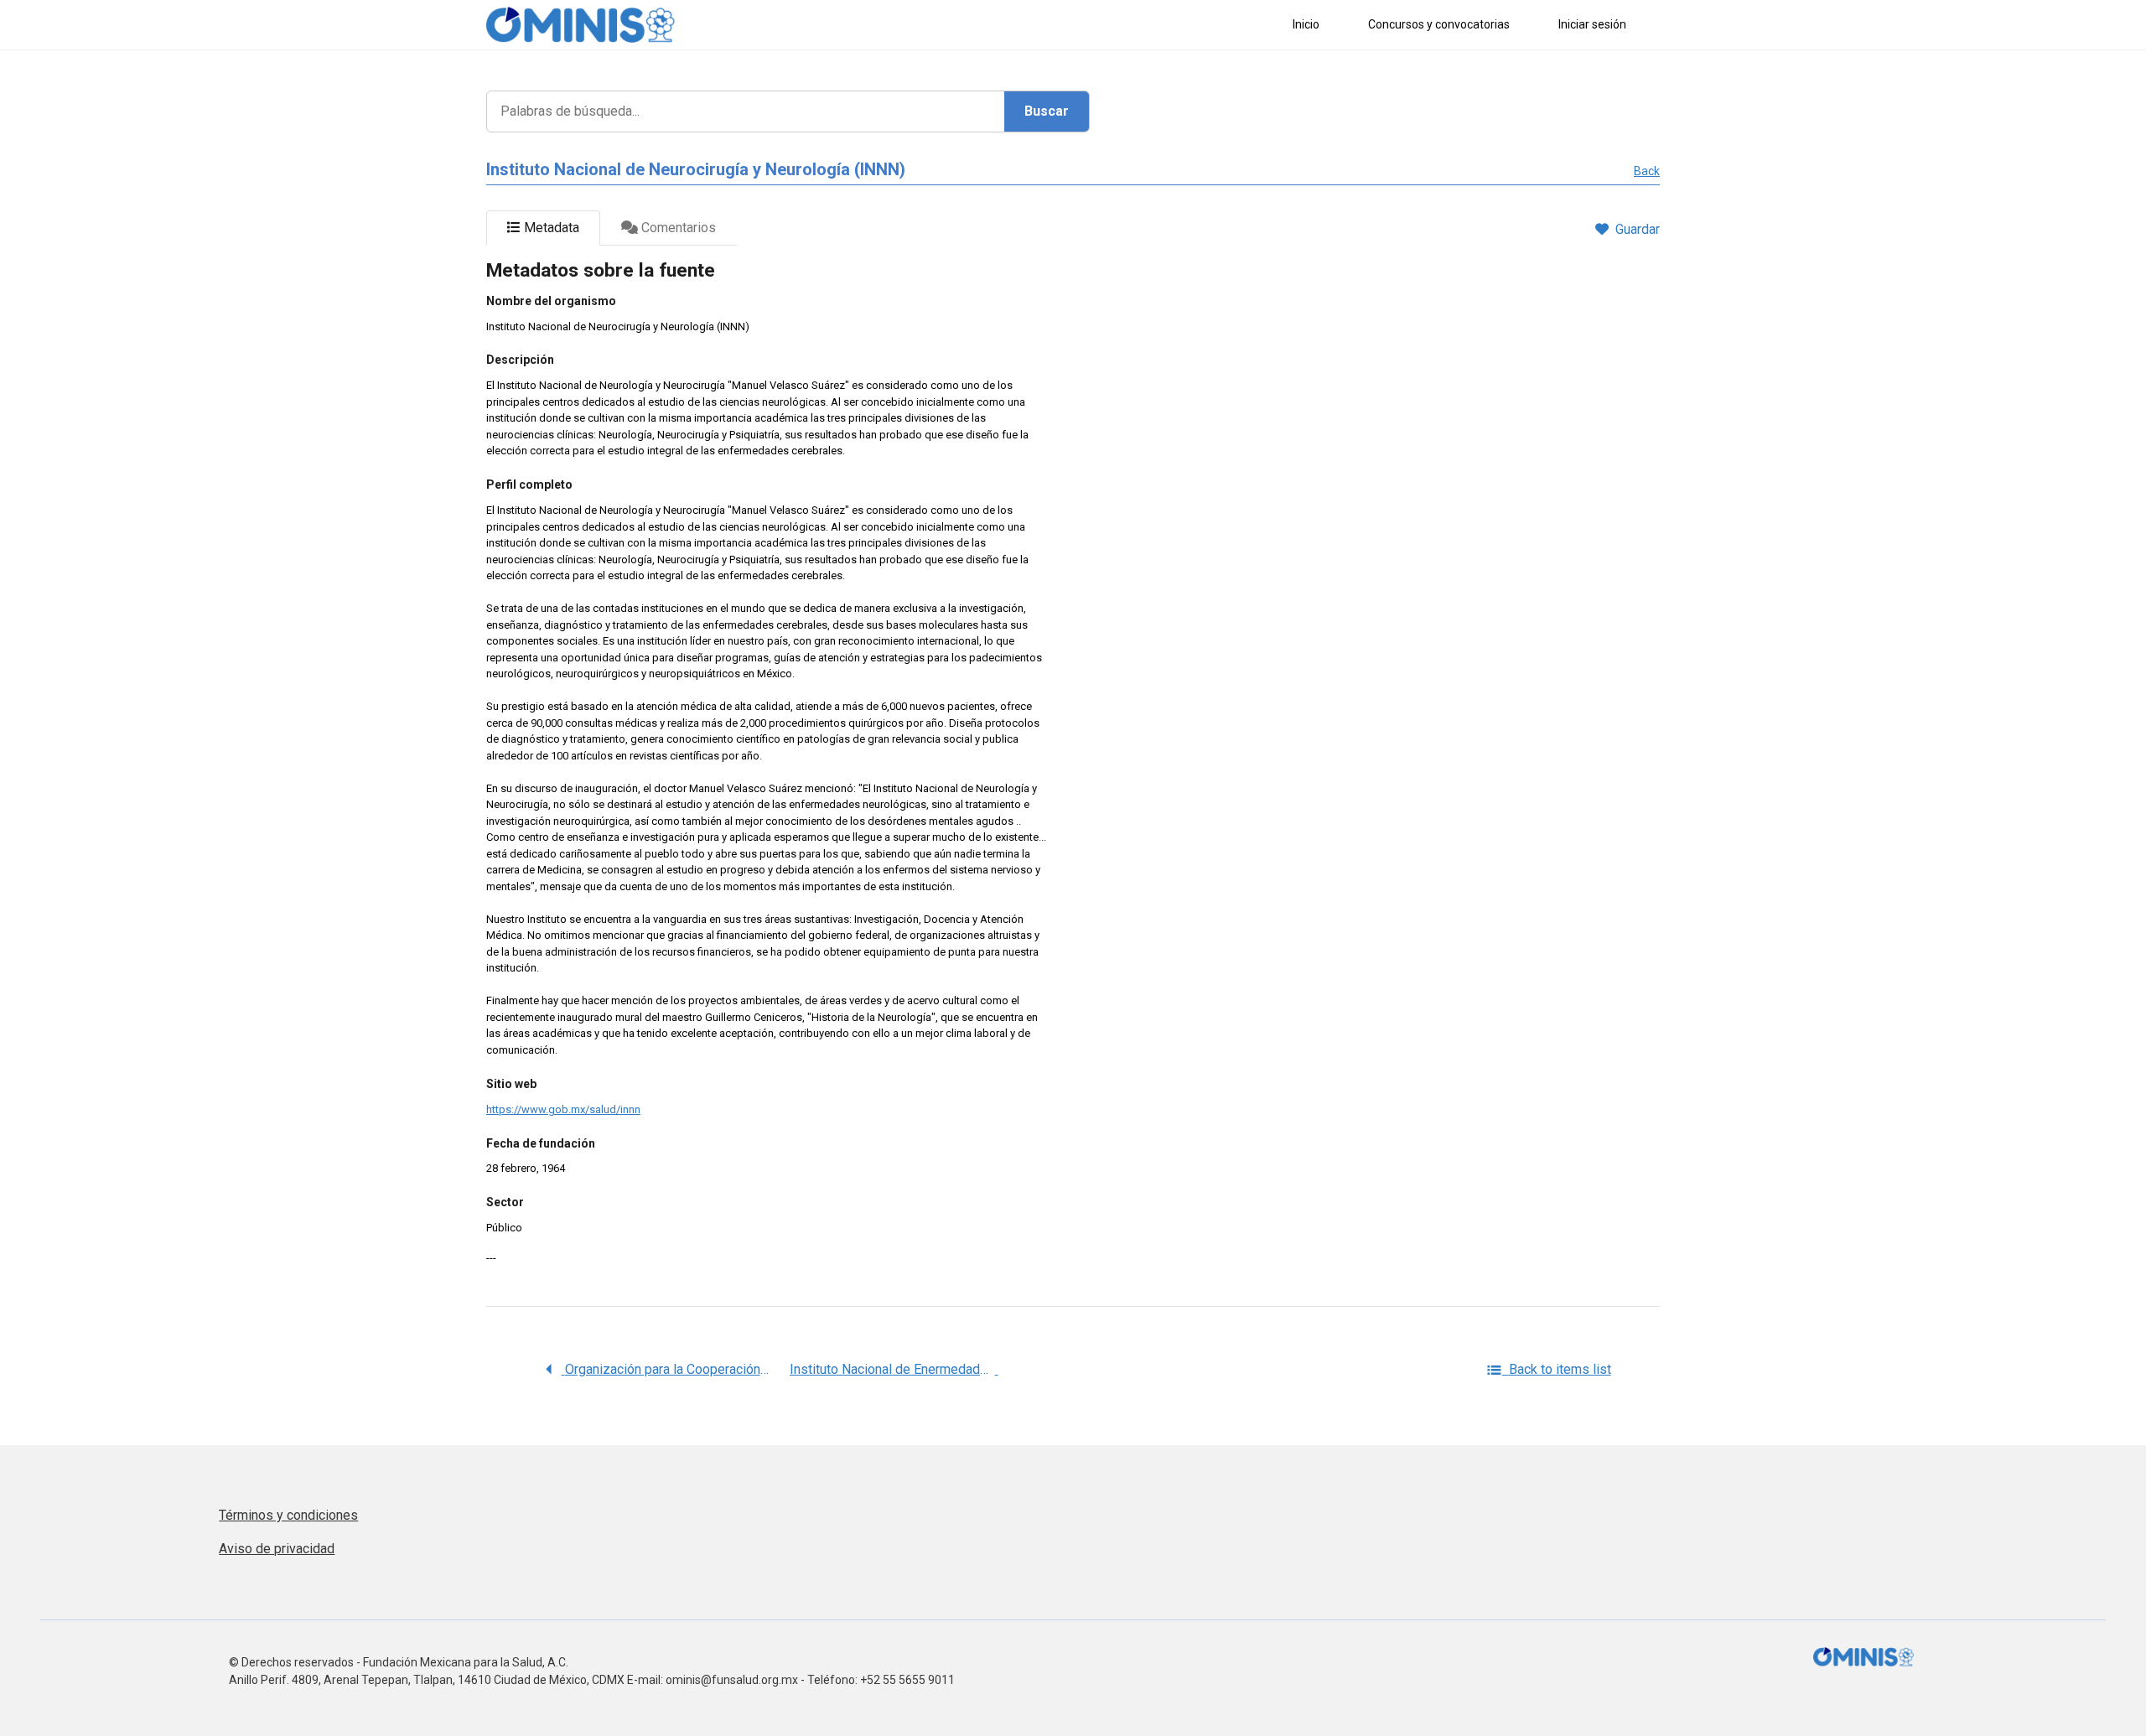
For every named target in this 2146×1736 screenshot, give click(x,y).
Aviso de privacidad (277, 1549)
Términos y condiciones (288, 1515)
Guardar (1638, 229)
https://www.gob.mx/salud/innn (563, 1109)
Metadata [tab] (550, 228)
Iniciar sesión (1592, 24)
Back (1647, 171)
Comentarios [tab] (677, 228)
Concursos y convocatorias (1439, 24)
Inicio (1306, 24)
